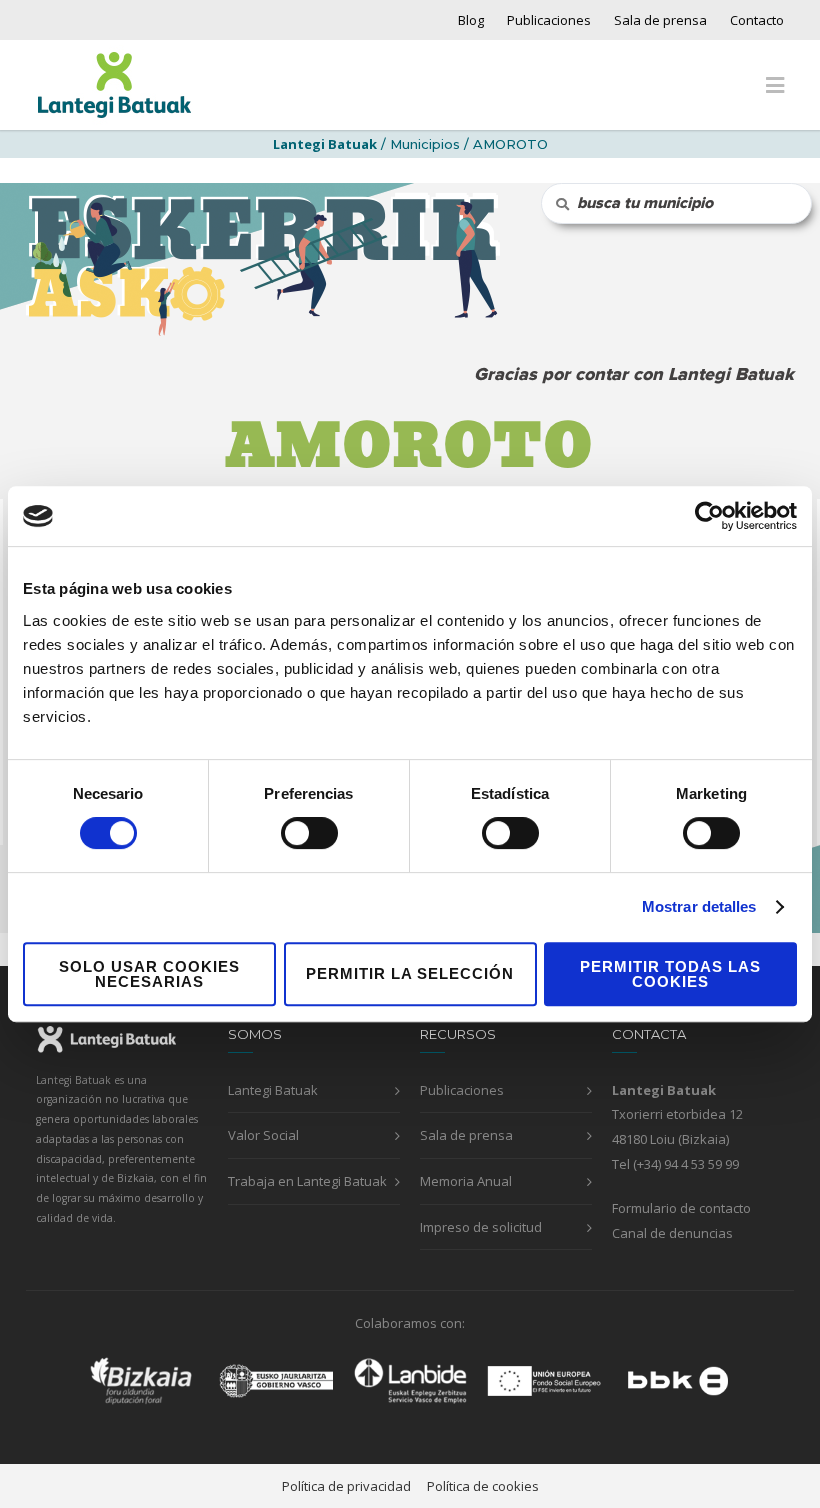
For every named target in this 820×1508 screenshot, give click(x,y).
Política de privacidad (346, 1486)
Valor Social (263, 1135)
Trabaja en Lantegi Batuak (307, 1181)
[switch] (309, 833)
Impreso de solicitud (481, 1227)
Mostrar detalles (699, 906)
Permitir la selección (410, 973)
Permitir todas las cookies (670, 974)
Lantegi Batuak (273, 1090)
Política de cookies (483, 1486)
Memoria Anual (466, 1181)
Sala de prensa (660, 20)
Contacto (757, 20)
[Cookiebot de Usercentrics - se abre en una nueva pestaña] (709, 516)
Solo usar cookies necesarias (149, 974)
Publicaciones (549, 20)
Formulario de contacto (681, 1208)
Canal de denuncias (672, 1233)
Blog (471, 20)
